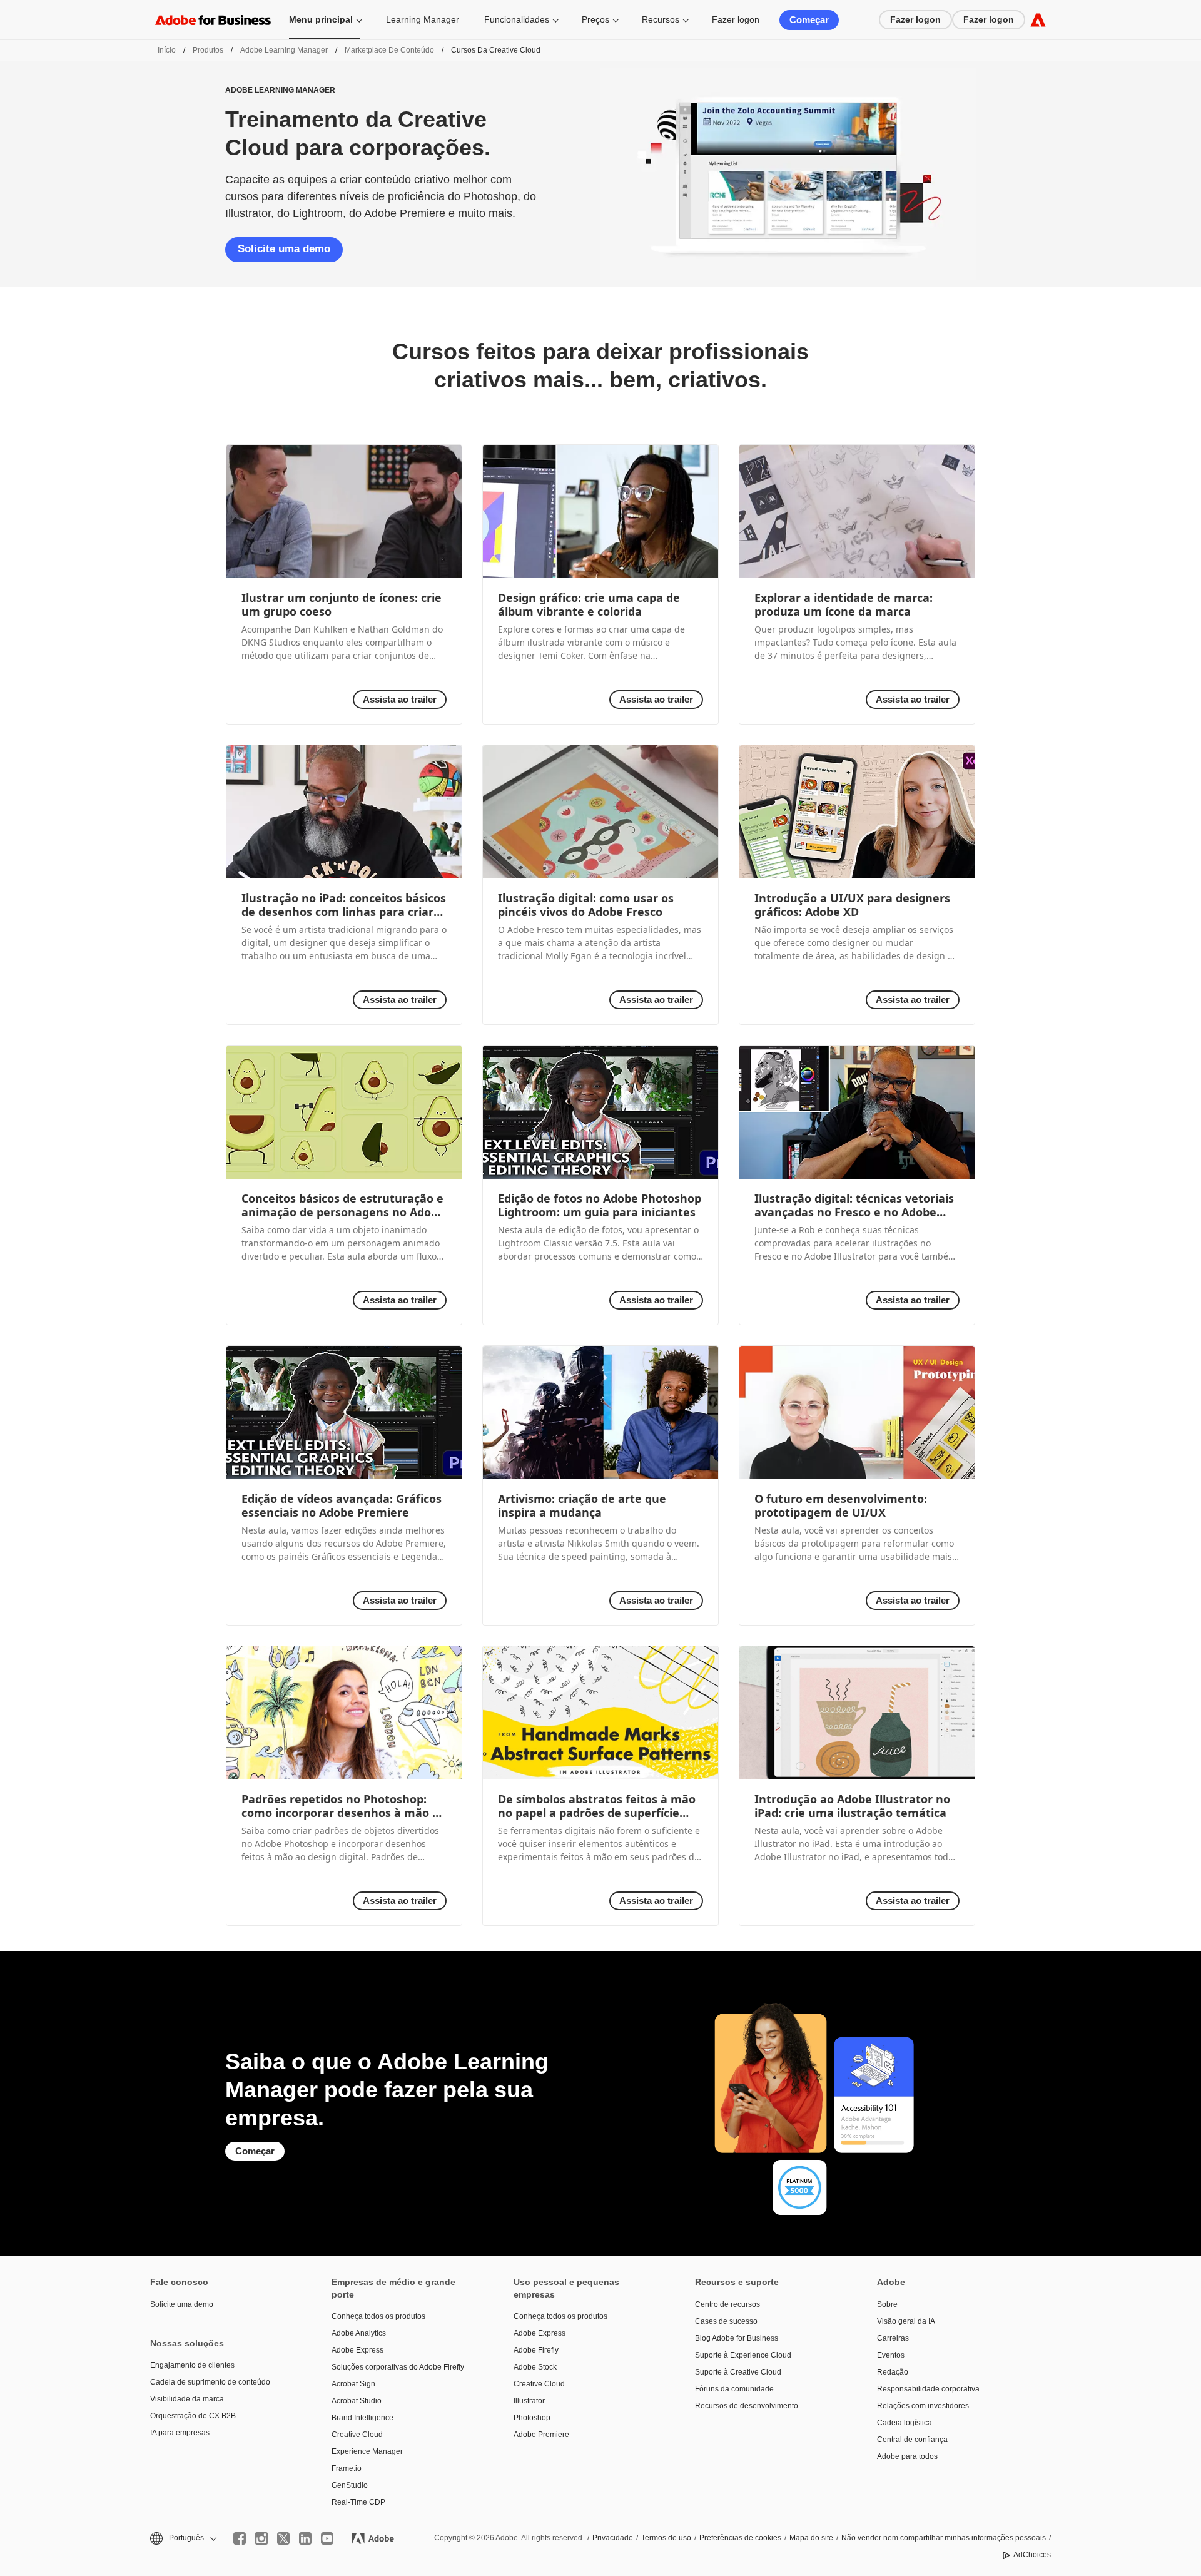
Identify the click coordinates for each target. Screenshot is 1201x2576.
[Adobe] (1038, 20)
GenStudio (350, 2485)
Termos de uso (666, 2538)
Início (167, 50)
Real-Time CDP (358, 2502)
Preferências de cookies (740, 2538)
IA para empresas (180, 2433)
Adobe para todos (907, 2456)
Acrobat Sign (353, 2384)
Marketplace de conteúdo (389, 50)
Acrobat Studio (357, 2401)
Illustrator (529, 2401)
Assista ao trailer (400, 699)
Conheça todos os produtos (378, 2316)
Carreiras (893, 2338)
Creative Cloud (357, 2435)
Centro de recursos (727, 2304)
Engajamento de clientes (192, 2365)
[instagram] (261, 2538)
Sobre (887, 2304)
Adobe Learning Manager (284, 50)
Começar (809, 20)
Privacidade (613, 2538)
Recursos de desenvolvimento (747, 2406)
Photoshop (532, 2418)
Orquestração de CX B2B (193, 2416)
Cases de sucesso (726, 2321)
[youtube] (327, 2538)
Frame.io (347, 2468)
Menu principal (321, 19)
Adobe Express (357, 2350)
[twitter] (283, 2538)
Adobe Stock (535, 2367)
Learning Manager (423, 19)
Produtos (208, 50)
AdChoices (1032, 2555)
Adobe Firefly (536, 2350)
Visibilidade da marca (187, 2399)
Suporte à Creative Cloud (738, 2372)
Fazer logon (736, 19)
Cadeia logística (905, 2423)
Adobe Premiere (541, 2435)
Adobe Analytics (359, 2333)
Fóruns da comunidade (734, 2389)
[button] (182, 2538)
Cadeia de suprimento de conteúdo (210, 2382)
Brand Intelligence (362, 2418)
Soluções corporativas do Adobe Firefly (398, 2367)
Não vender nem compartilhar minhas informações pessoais (944, 2538)
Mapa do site (811, 2538)
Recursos (661, 19)
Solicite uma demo (284, 249)
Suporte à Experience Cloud (743, 2355)
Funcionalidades (517, 19)
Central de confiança (912, 2440)
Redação (893, 2372)
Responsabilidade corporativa (928, 2389)
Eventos (891, 2355)
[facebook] (240, 2538)
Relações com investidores (923, 2406)
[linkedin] (305, 2538)
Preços (595, 19)
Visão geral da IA (906, 2321)
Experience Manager (367, 2451)
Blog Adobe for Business (737, 2338)
